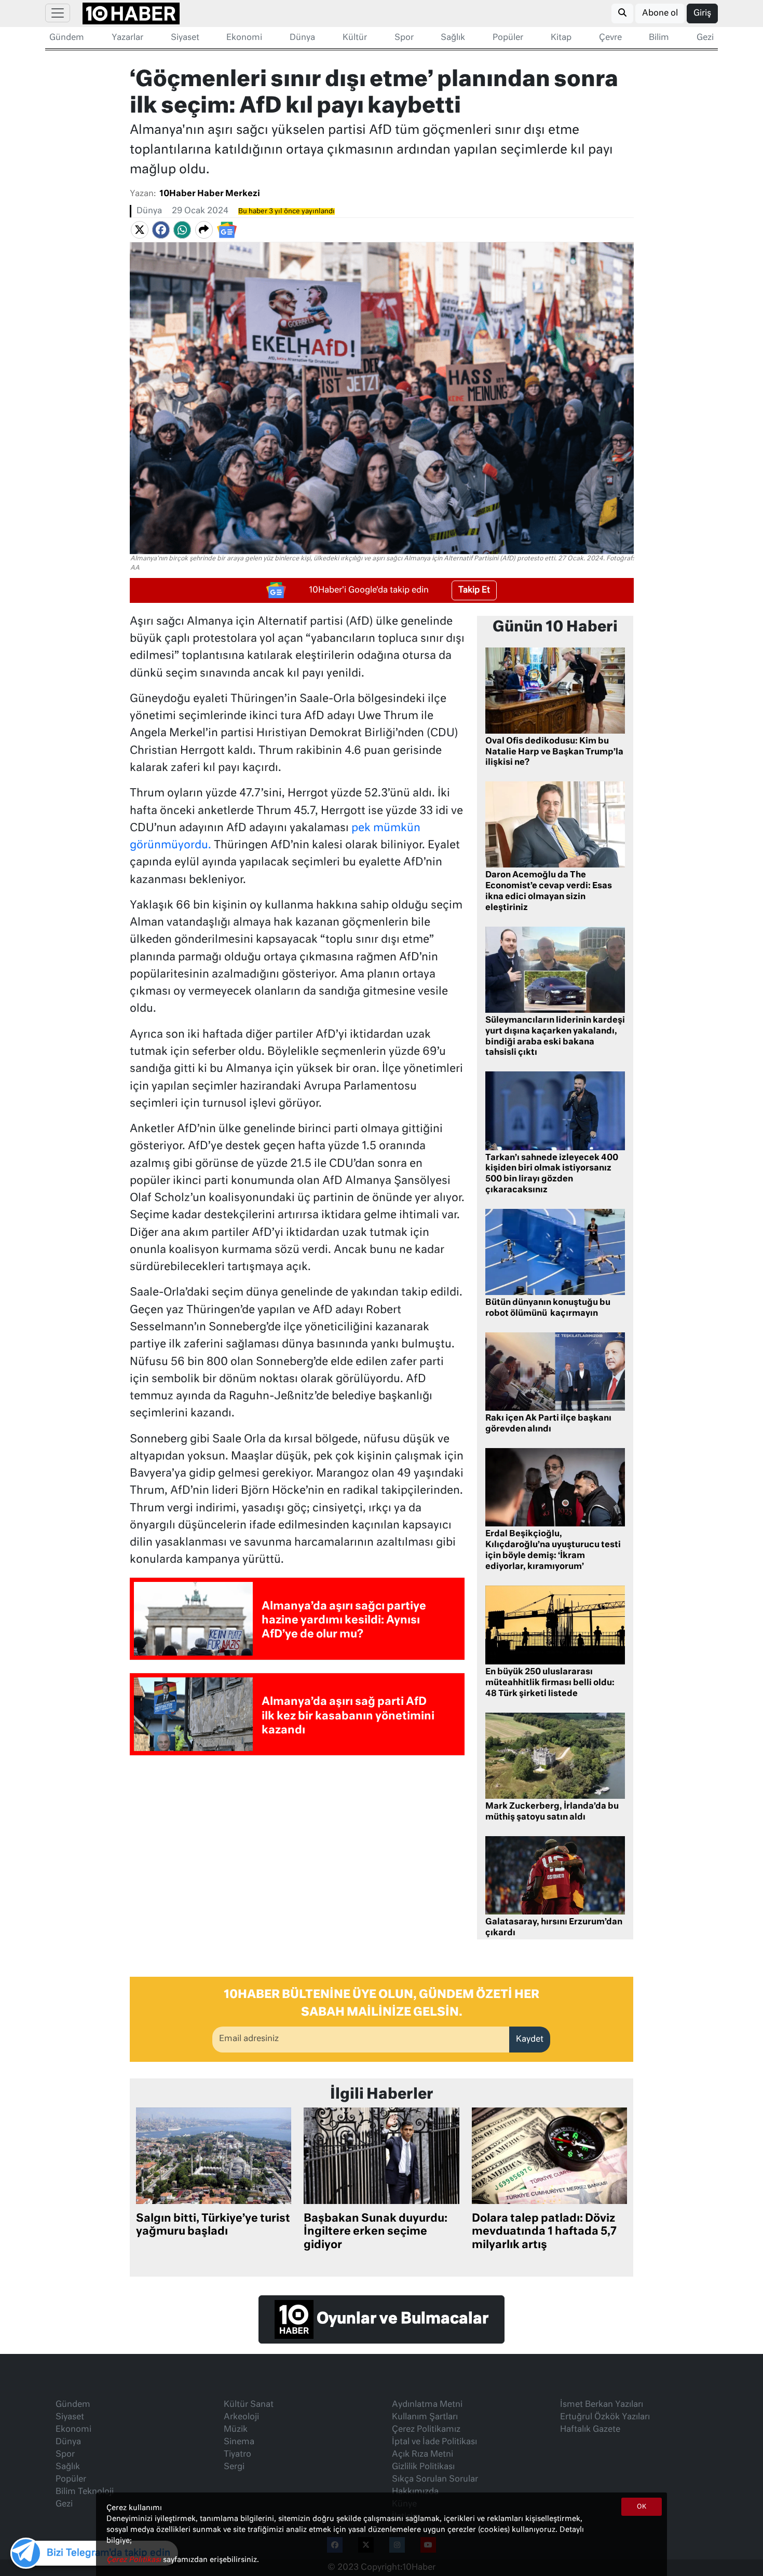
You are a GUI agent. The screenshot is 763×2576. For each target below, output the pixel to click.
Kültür (355, 38)
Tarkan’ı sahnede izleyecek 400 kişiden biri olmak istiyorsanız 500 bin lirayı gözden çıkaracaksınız (552, 1174)
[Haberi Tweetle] (140, 230)
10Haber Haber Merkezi (210, 194)
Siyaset (185, 38)
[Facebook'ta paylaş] (161, 230)
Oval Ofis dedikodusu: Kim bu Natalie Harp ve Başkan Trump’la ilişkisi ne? (554, 752)
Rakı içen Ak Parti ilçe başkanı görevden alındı (548, 1424)
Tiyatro (237, 2455)
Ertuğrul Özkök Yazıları (605, 2417)
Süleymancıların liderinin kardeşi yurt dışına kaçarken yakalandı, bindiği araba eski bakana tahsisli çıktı (555, 1037)
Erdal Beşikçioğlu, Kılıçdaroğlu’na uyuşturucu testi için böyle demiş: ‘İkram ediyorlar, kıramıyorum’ (553, 1550)
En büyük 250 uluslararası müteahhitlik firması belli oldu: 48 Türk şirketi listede (550, 1683)
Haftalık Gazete (590, 2430)
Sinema (239, 2442)
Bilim (659, 38)
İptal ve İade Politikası (434, 2442)
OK (642, 2507)
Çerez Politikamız (426, 2430)
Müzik (236, 2430)
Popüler (508, 38)
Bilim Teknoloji (85, 2492)
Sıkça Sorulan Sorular (435, 2479)
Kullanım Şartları (425, 2417)
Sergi (234, 2467)
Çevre (610, 38)
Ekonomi (244, 38)
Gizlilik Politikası (423, 2467)
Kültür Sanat (249, 2405)
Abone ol (660, 13)
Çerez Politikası (135, 2560)
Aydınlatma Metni (427, 2405)
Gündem (67, 38)
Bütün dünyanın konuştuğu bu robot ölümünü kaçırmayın (548, 1308)
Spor (404, 38)
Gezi (705, 38)
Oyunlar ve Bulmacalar (401, 2320)
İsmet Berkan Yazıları (602, 2405)
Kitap (561, 38)
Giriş (702, 13)
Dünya (302, 38)
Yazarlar (127, 38)
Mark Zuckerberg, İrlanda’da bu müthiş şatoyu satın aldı (552, 1812)
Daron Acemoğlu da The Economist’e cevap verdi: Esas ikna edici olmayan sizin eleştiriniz (549, 891)
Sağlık (453, 38)
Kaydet (530, 2040)
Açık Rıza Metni (423, 2455)
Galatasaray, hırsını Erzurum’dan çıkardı (554, 1928)
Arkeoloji (241, 2417)
